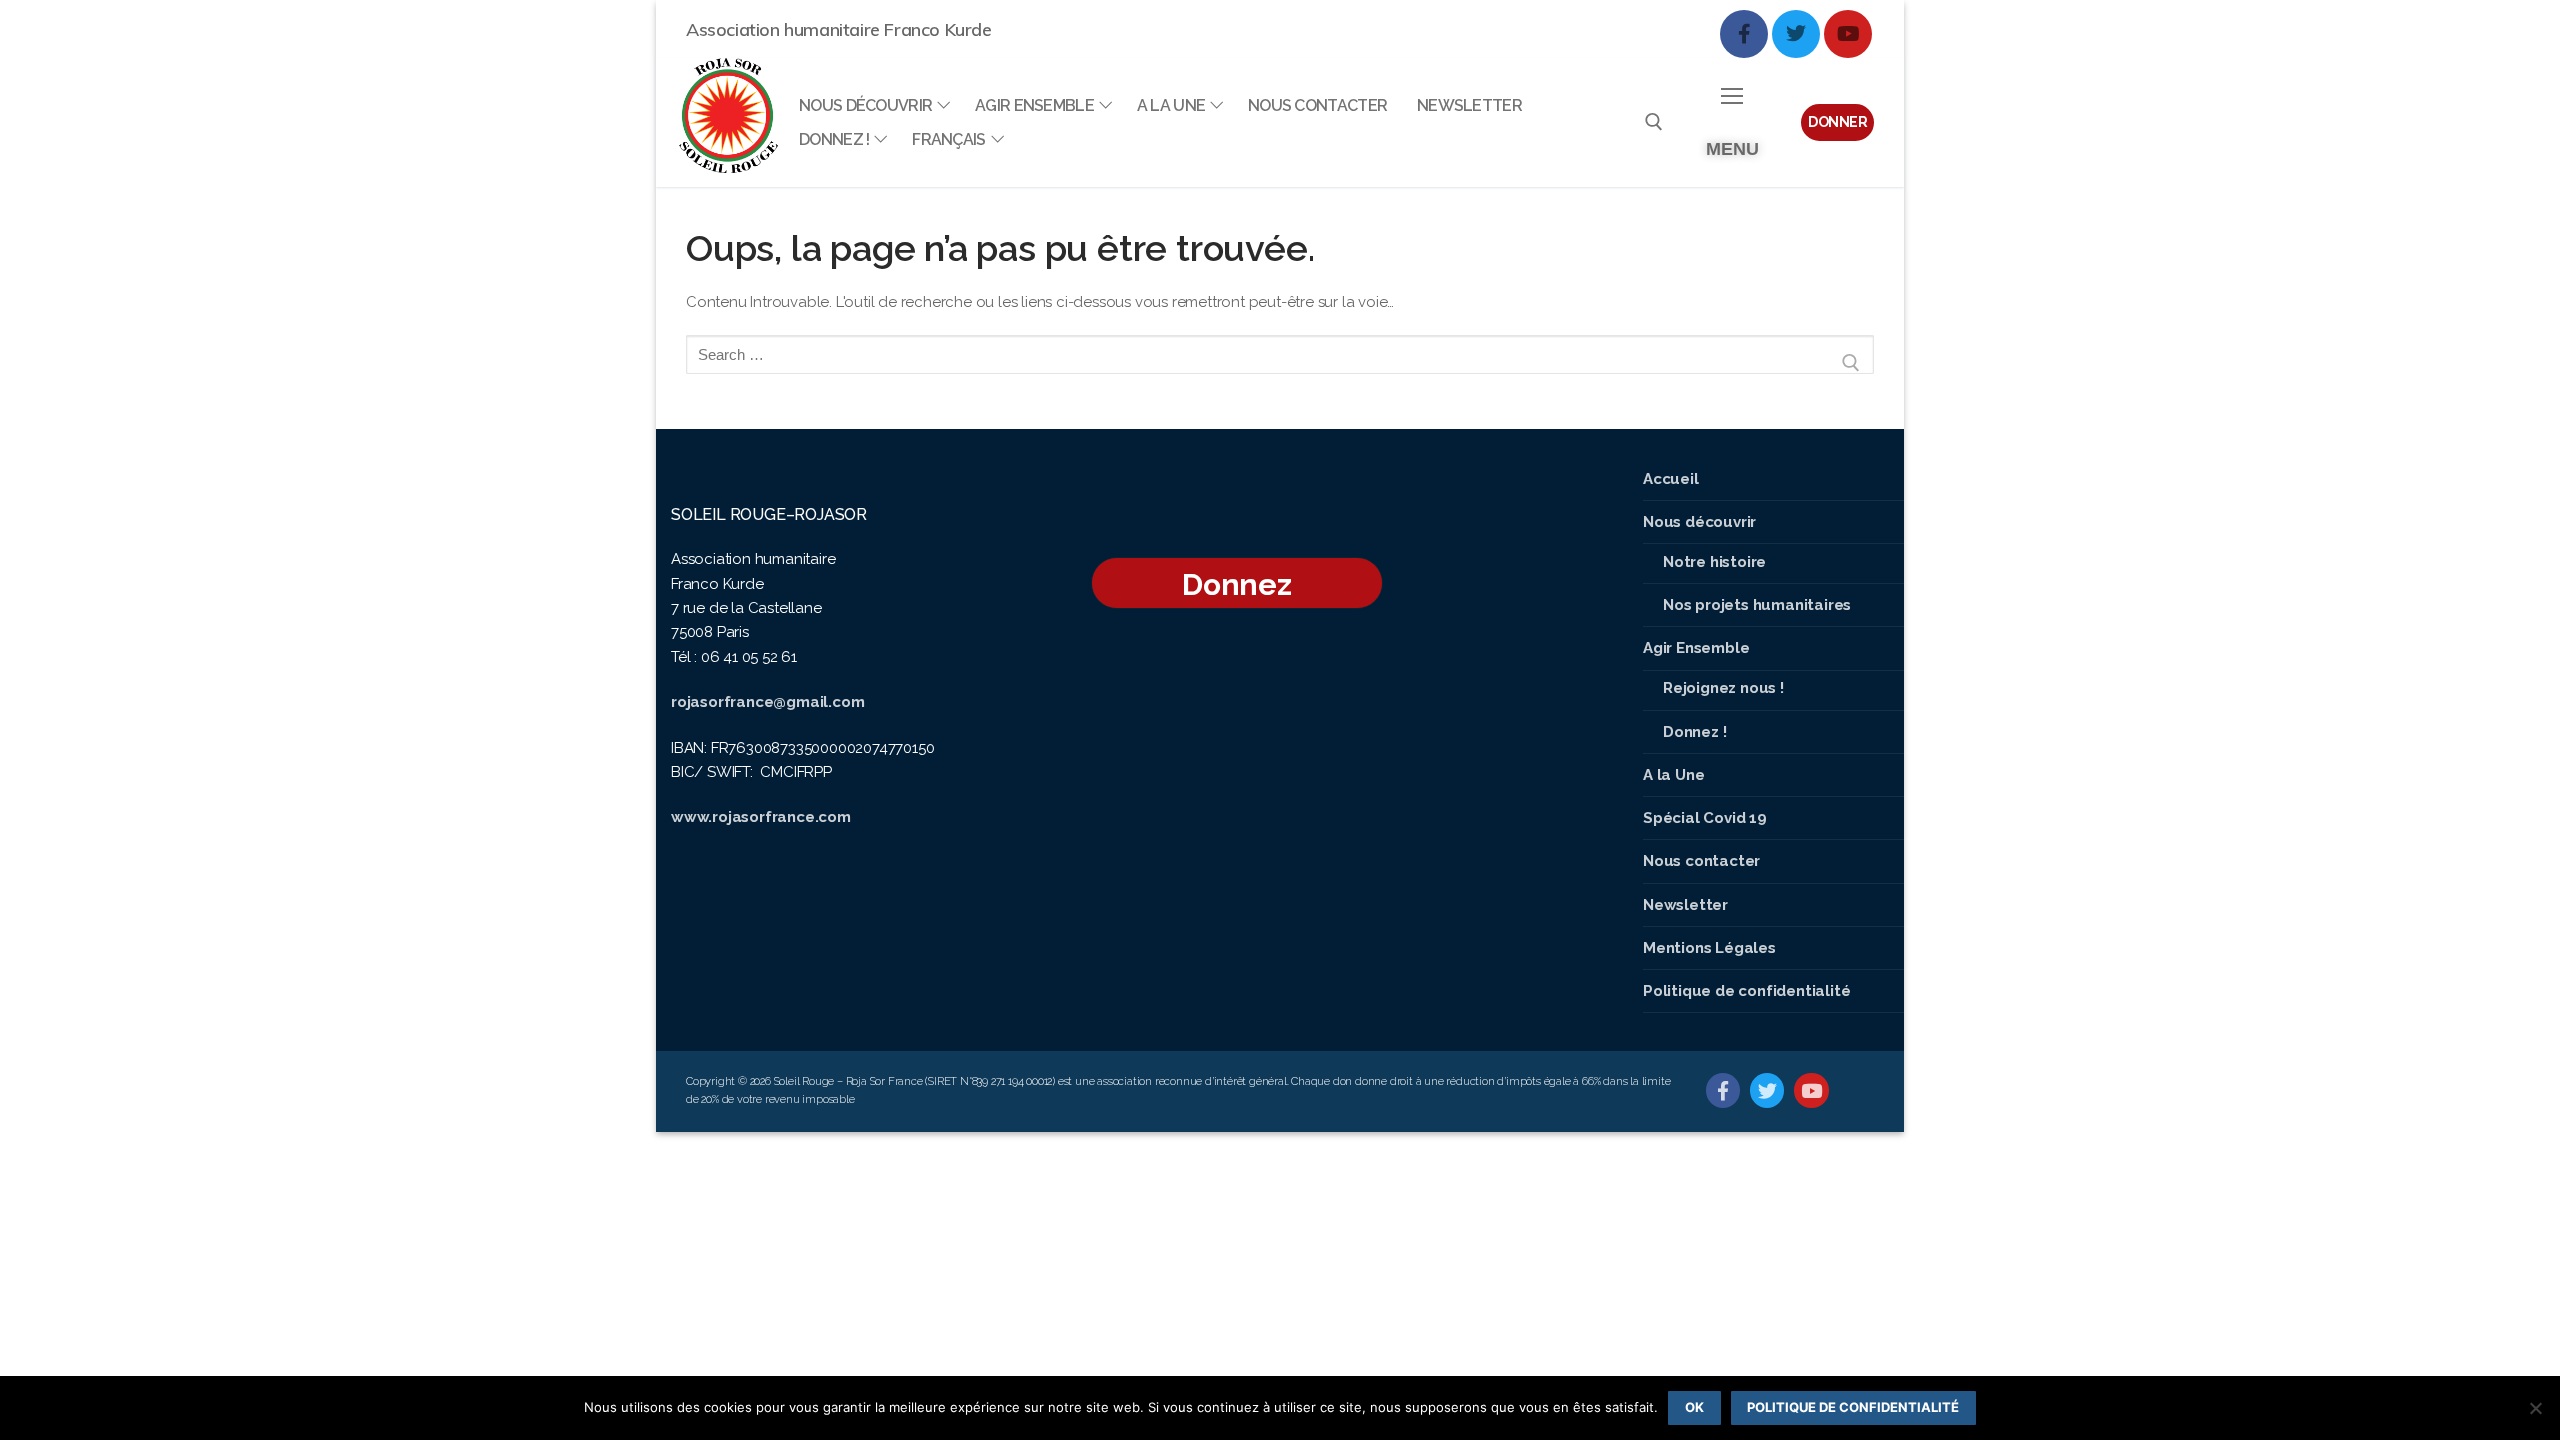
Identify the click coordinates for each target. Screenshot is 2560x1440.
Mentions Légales (1709, 948)
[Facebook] (1744, 34)
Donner (1837, 122)
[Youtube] (1848, 34)
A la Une (1673, 775)
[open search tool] (1654, 122)
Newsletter (1685, 905)
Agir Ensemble (1696, 648)
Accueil (1671, 479)
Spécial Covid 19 (1705, 818)
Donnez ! (1694, 732)
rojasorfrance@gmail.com (767, 702)
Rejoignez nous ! (1723, 688)
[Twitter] (1796, 34)
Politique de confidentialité (1746, 991)
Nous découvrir (1699, 522)
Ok (1694, 1407)
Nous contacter (1701, 861)
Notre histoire (1714, 562)
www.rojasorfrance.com (761, 817)
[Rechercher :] (1280, 362)
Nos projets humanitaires (1757, 605)
